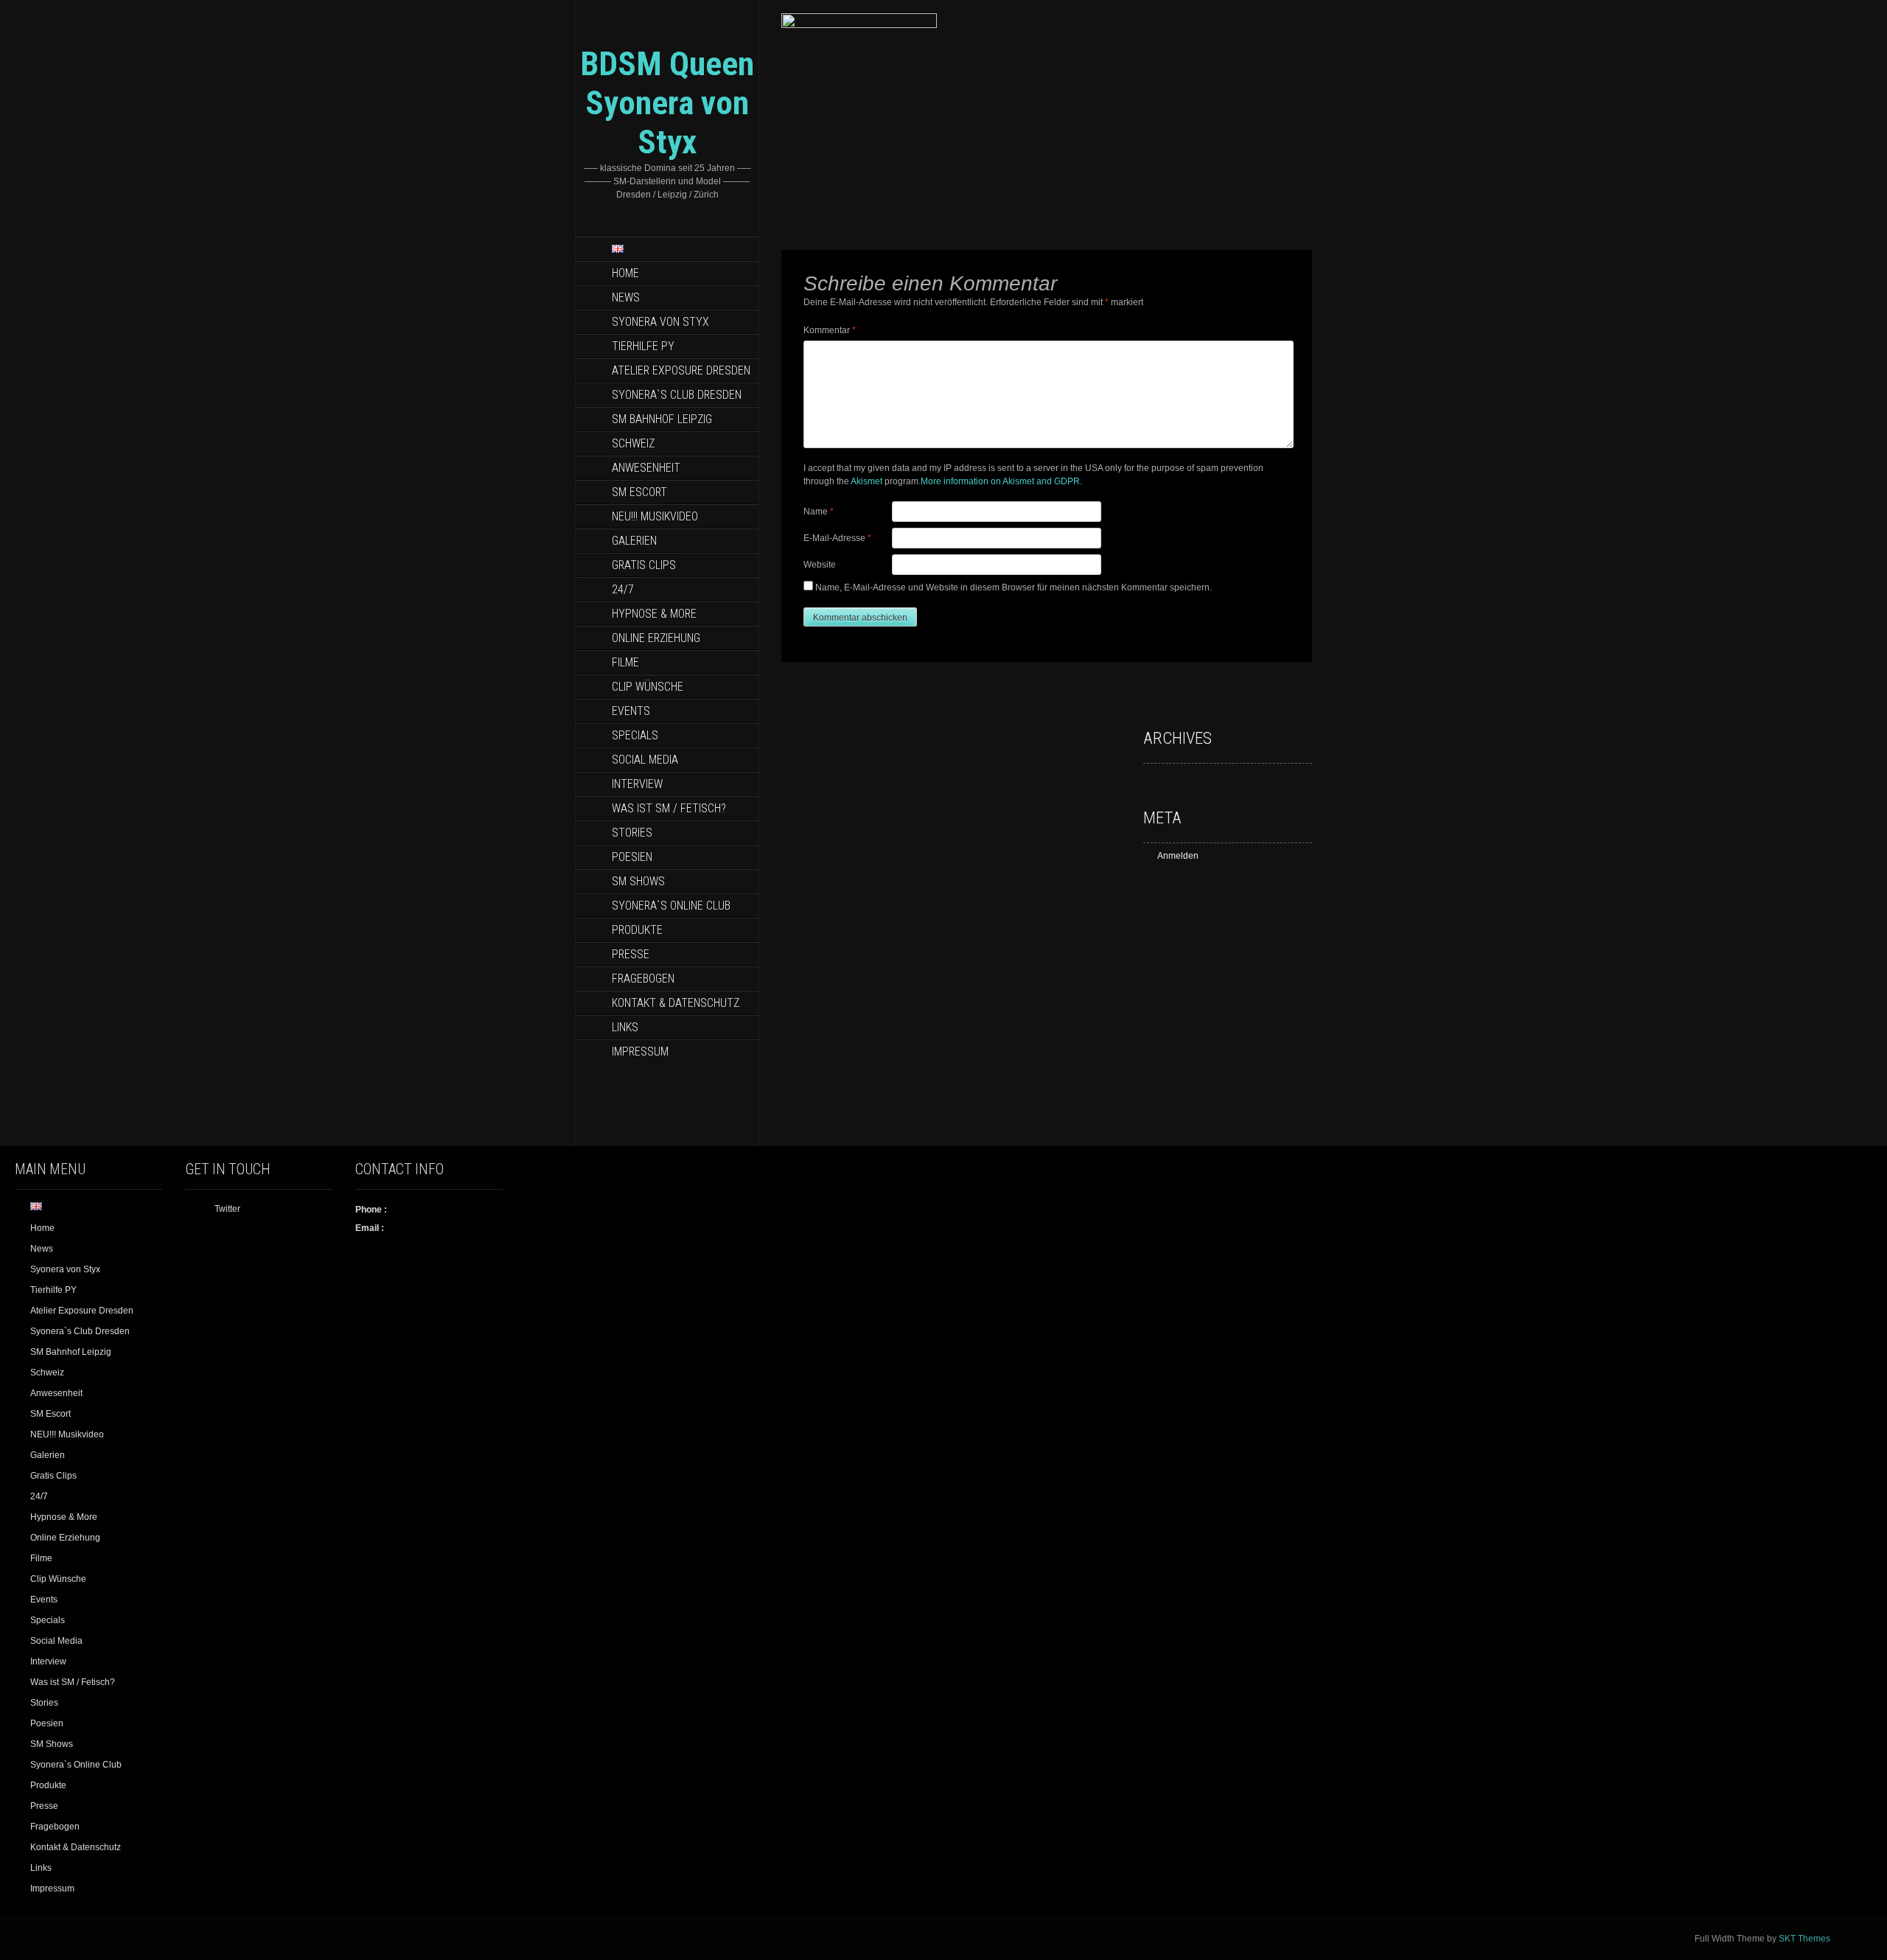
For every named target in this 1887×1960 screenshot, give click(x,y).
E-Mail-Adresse (837, 538)
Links (625, 1027)
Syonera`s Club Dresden (677, 395)
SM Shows (638, 881)
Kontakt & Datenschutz (676, 1003)
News (626, 297)
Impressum (640, 1052)
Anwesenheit (646, 468)
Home (625, 273)
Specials (635, 735)
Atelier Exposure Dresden (681, 370)
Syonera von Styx (660, 322)
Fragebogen (643, 979)
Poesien (632, 857)
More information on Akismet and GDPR (1000, 481)
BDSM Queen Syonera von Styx (667, 103)
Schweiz (633, 443)
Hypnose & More (654, 614)
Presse (631, 954)
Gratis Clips (644, 565)
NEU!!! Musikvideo (655, 516)
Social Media (645, 760)
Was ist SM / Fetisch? (669, 808)
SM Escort (639, 492)
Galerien (634, 541)
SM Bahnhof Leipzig (662, 419)
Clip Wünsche (648, 687)
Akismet (866, 481)
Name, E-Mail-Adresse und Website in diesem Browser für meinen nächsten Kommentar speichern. (1014, 587)
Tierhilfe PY (643, 346)
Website (820, 565)
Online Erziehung (656, 638)
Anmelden (1178, 856)
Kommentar (830, 330)
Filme (625, 662)
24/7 (623, 589)
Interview (637, 784)
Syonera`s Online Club (671, 906)
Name (819, 512)
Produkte (637, 930)
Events (631, 711)
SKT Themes (1804, 1939)
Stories (632, 833)
